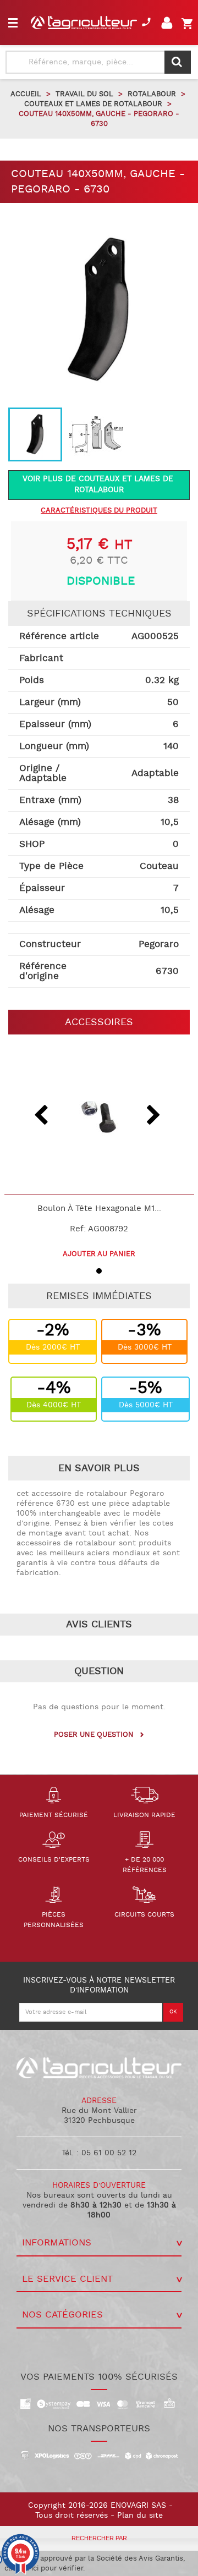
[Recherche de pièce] (178, 62)
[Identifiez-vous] (169, 26)
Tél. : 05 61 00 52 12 (99, 2153)
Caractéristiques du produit (99, 511)
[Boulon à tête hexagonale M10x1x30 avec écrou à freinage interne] (99, 1117)
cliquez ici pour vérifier (44, 2568)
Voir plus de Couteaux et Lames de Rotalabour (99, 485)
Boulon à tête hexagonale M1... (99, 1209)
